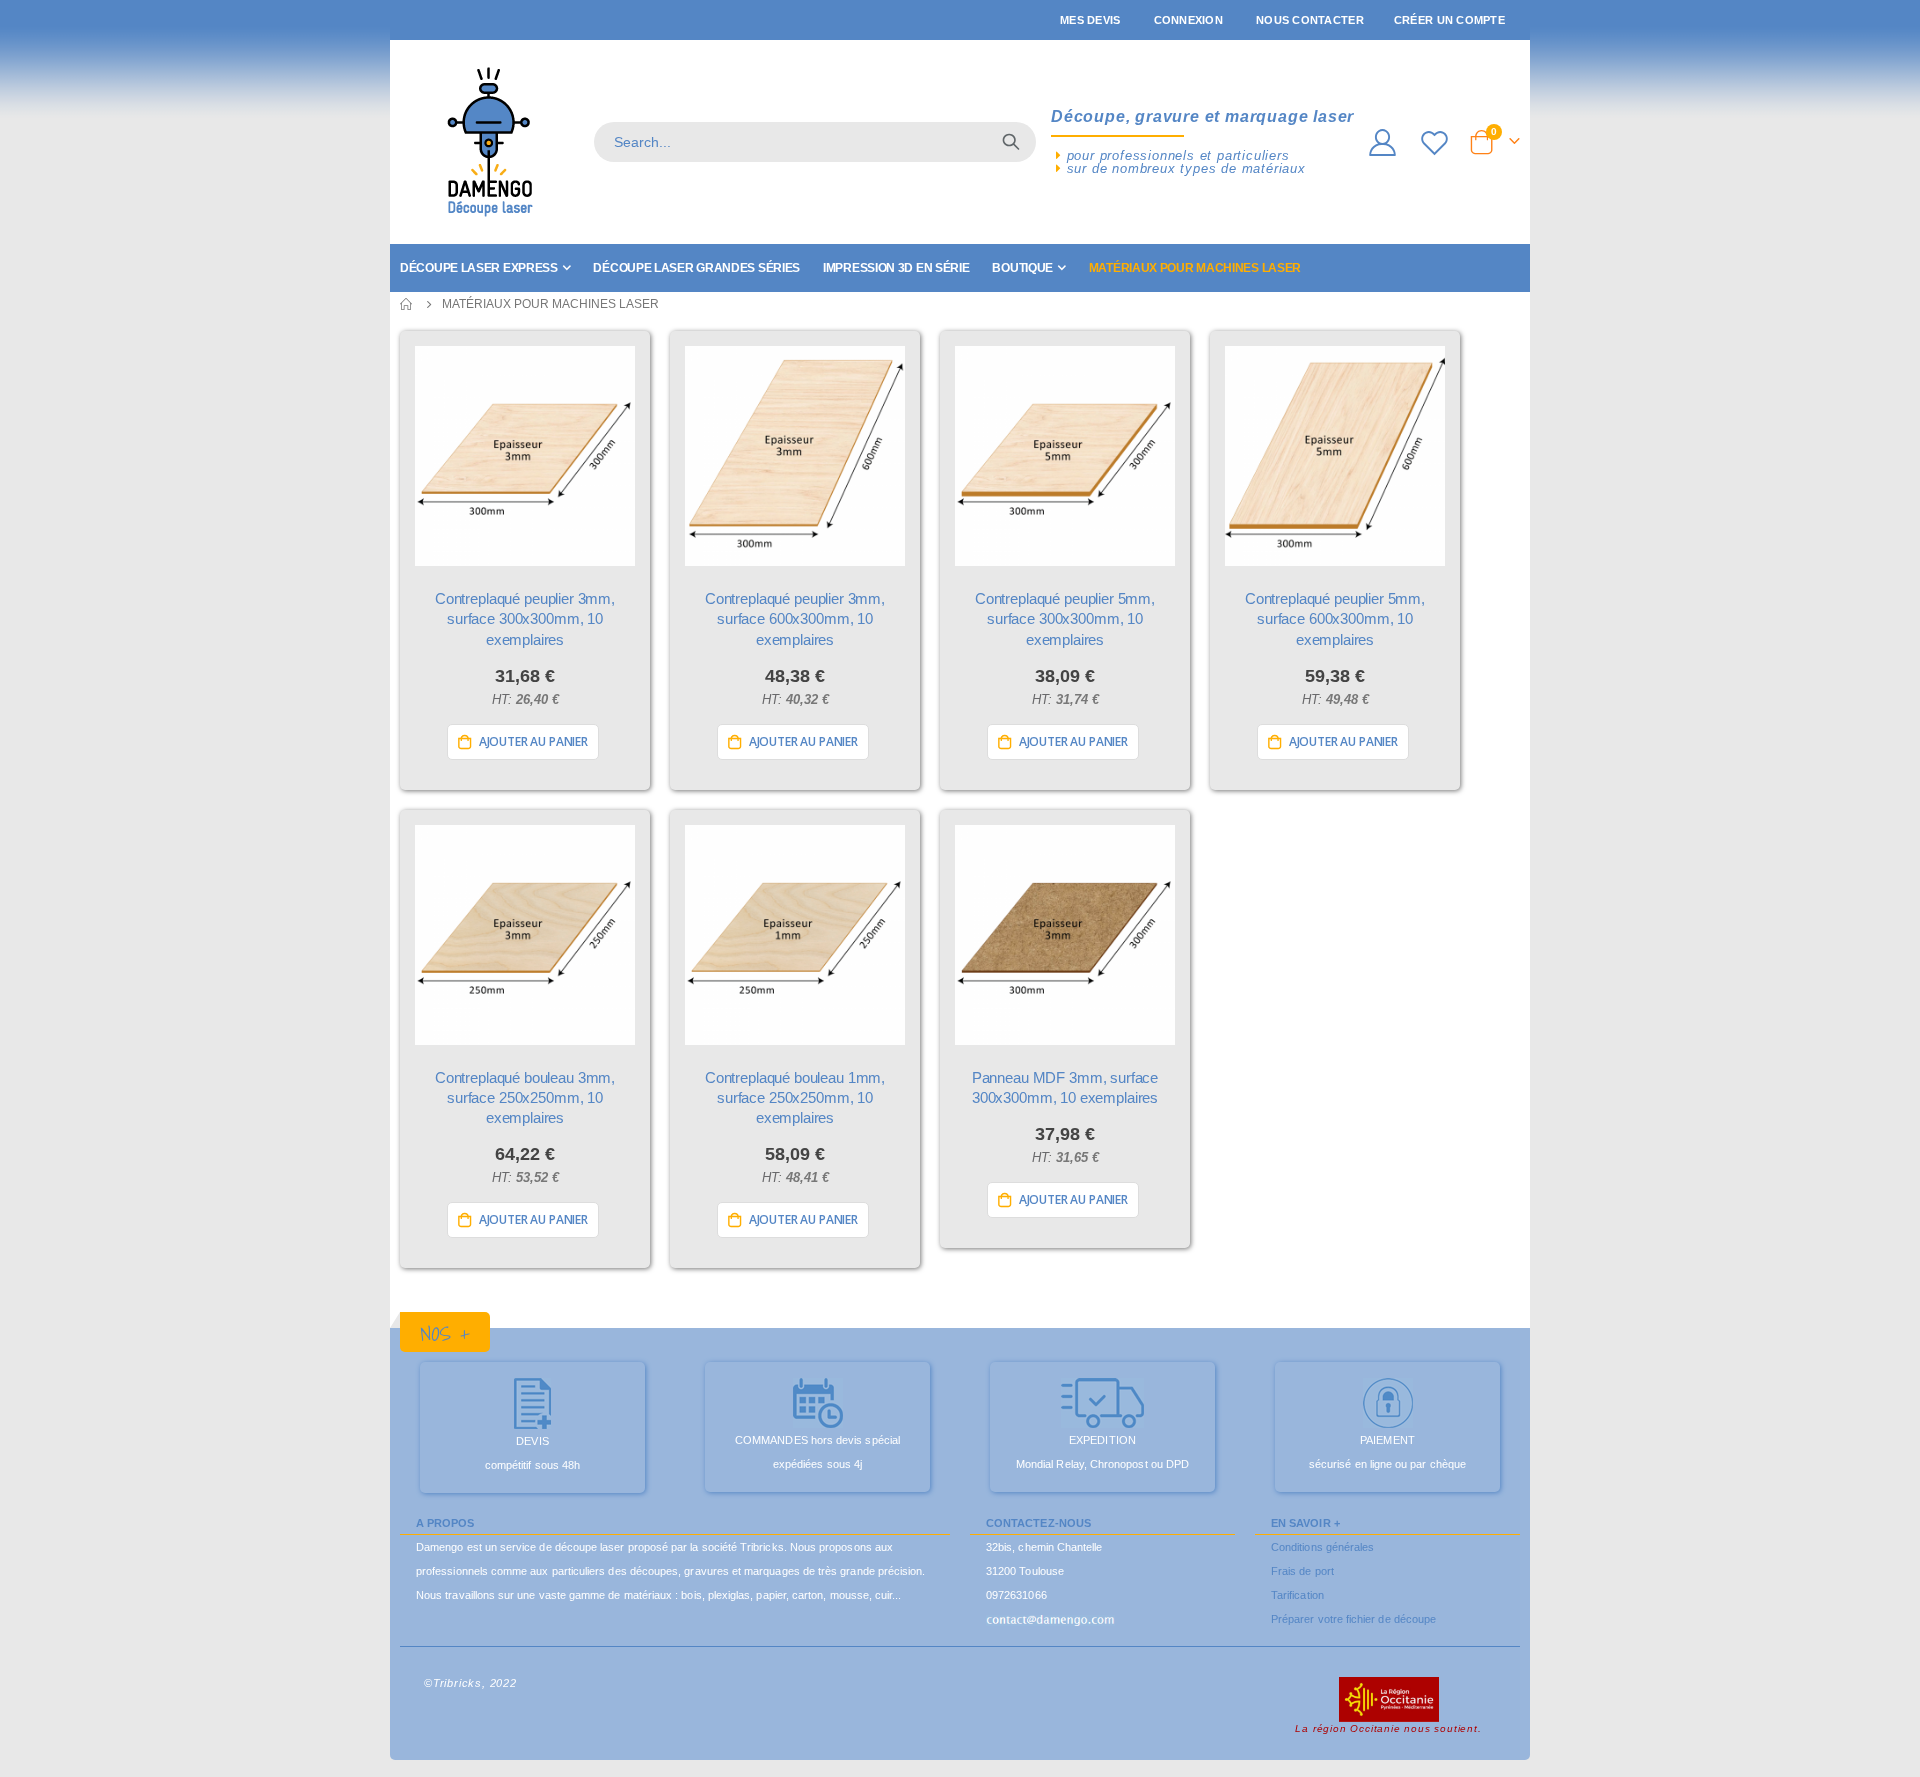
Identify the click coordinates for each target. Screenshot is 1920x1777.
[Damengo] (490, 142)
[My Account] (1382, 142)
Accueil (407, 304)
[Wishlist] (1437, 142)
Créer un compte (1449, 20)
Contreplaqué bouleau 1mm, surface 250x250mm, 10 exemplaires (795, 1098)
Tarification (1297, 1595)
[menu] (960, 268)
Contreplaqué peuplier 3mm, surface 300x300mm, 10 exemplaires (525, 619)
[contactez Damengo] (1050, 1619)
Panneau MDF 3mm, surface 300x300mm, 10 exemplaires (1065, 1087)
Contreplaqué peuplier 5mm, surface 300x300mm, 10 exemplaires (1065, 619)
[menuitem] (485, 268)
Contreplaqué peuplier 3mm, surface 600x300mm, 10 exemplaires (795, 619)
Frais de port (1302, 1571)
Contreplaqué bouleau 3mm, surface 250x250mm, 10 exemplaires (525, 1098)
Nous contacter (1310, 20)
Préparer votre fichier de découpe (1353, 1619)
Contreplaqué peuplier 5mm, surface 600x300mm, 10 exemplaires (1335, 619)
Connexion (1188, 20)
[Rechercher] (1011, 142)
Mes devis (1090, 20)
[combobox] (815, 142)
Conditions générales (1322, 1547)
